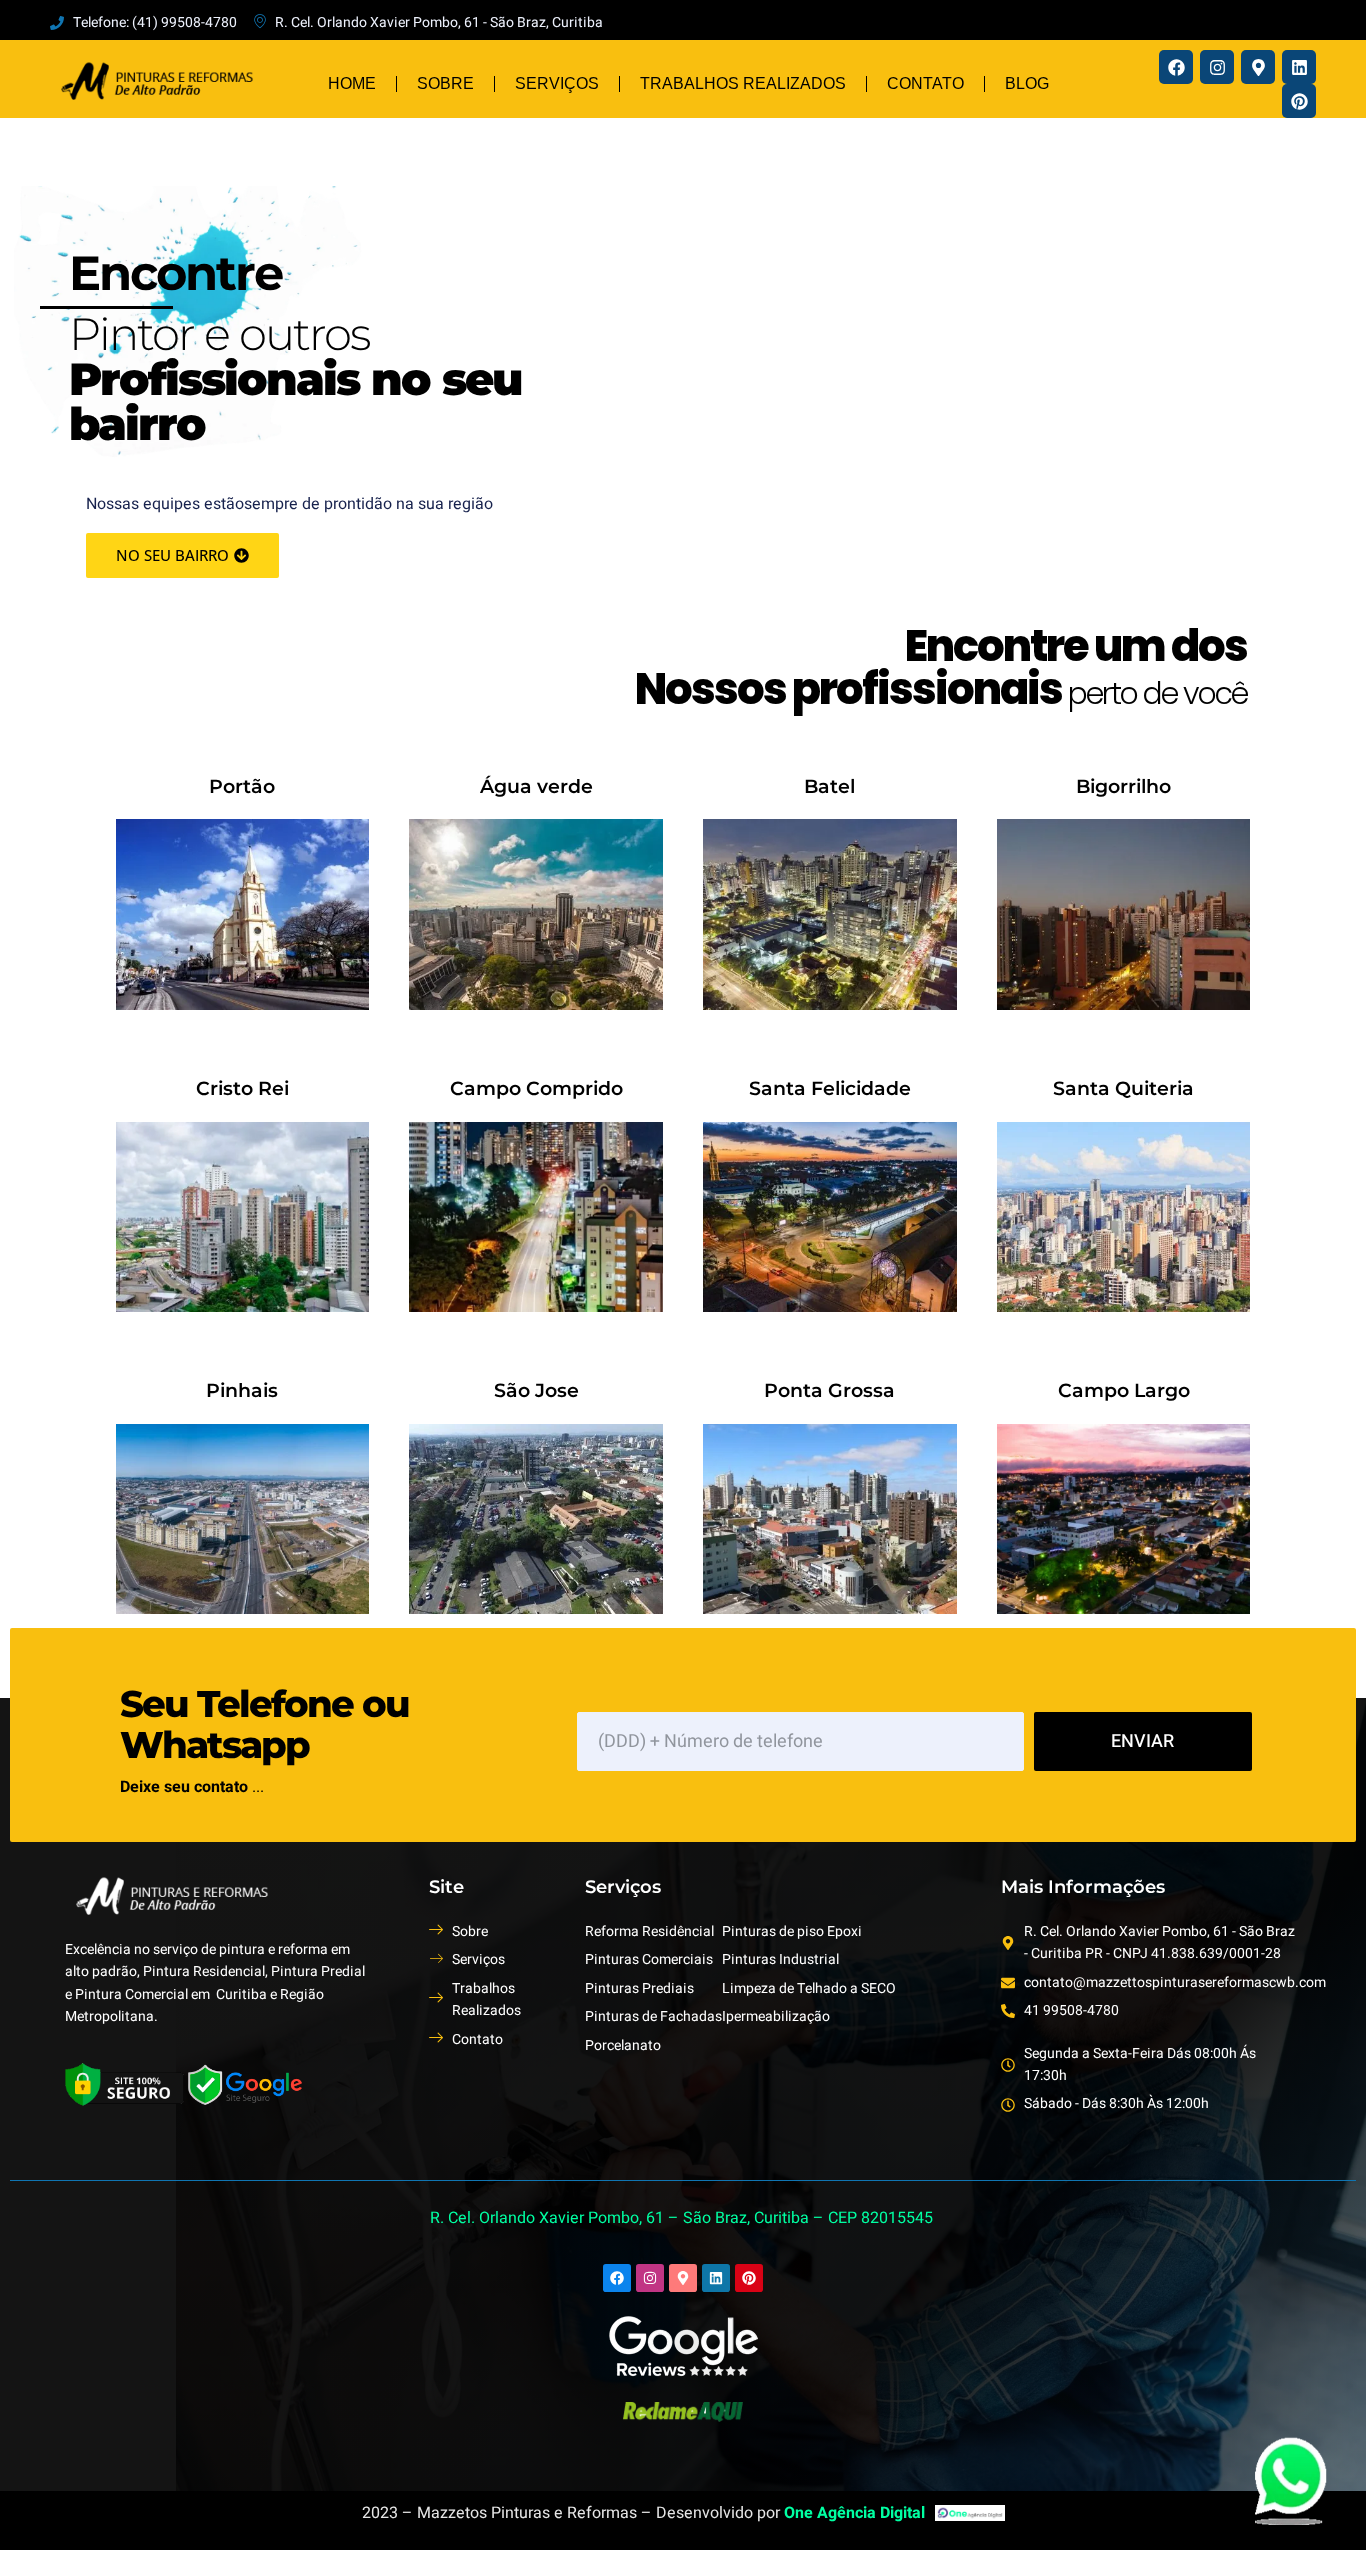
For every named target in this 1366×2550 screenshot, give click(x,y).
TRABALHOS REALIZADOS (743, 83)
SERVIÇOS (557, 83)
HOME (352, 83)
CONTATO (925, 83)
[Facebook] (1176, 67)
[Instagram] (1217, 67)
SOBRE (445, 83)
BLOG (1027, 83)
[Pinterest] (1299, 101)
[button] (182, 555)
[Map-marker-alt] (1258, 67)
